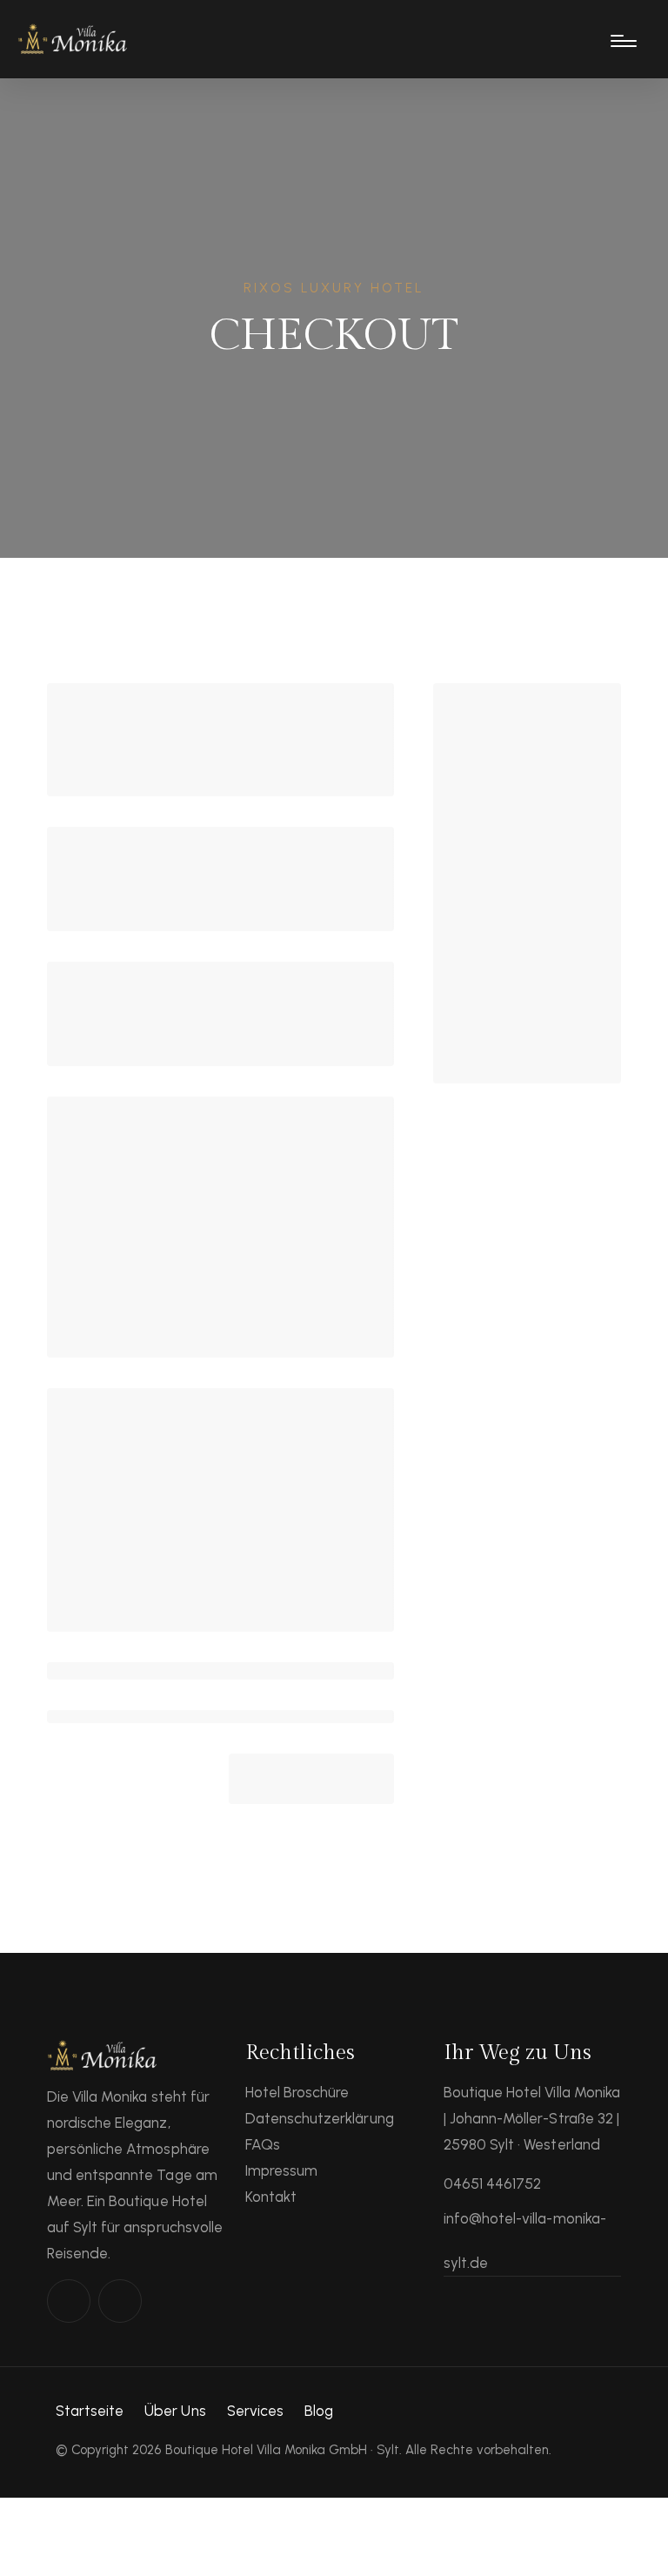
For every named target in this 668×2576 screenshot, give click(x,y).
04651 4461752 (492, 2184)
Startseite (90, 2411)
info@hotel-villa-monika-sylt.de (525, 2241)
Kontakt (271, 2197)
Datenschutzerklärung (320, 2118)
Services (255, 2411)
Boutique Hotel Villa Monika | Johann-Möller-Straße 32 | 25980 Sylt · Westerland (532, 2118)
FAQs (263, 2144)
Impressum (281, 2170)
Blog (319, 2411)
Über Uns (175, 2411)
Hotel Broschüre (297, 2092)
